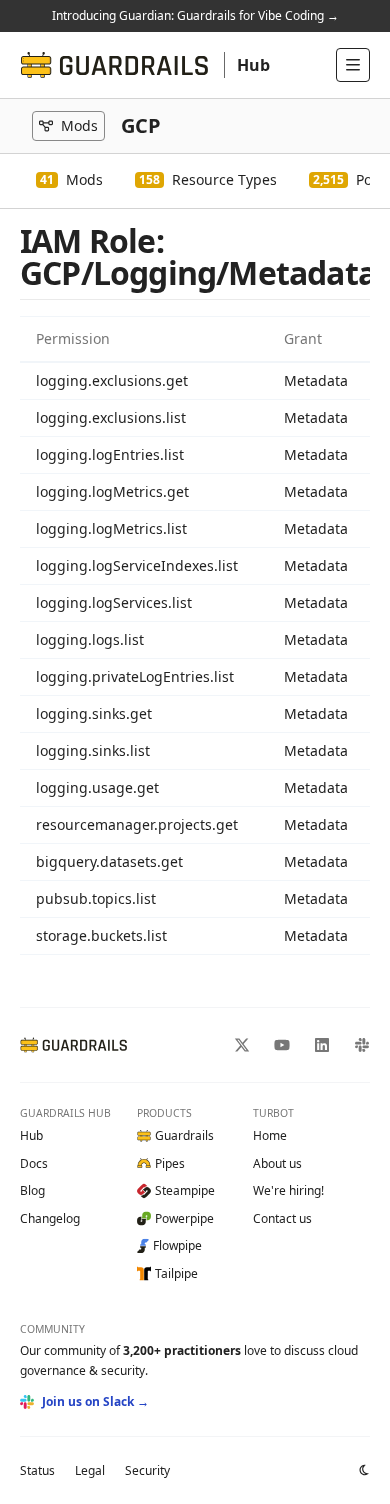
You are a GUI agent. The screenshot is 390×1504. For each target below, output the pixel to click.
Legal (90, 1470)
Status (37, 1470)
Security (147, 1470)
